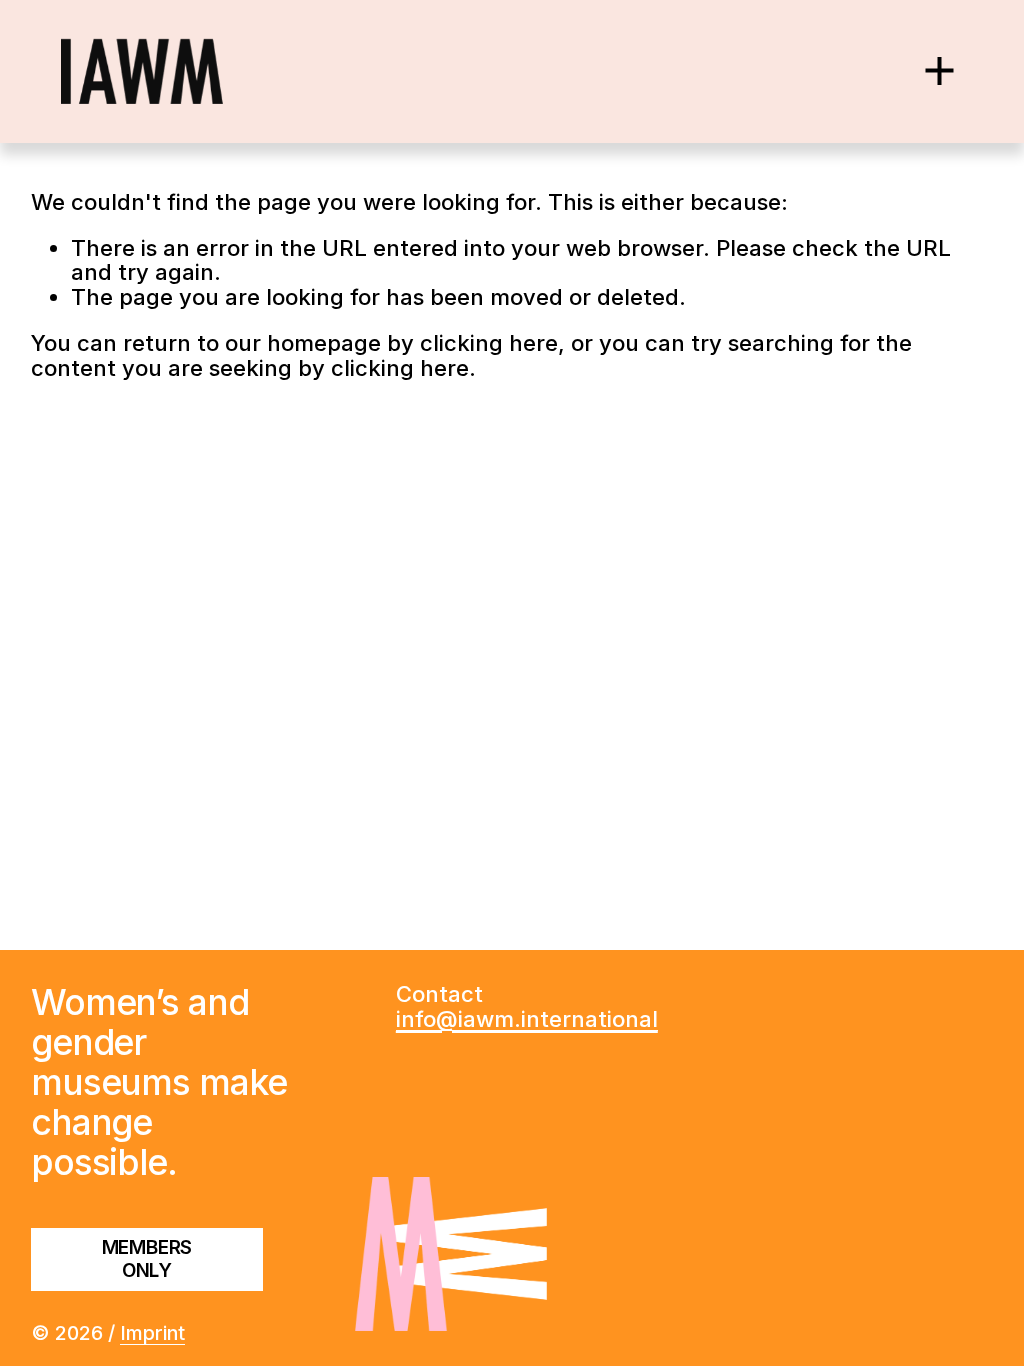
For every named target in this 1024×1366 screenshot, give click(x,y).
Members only (147, 1259)
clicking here (489, 343)
